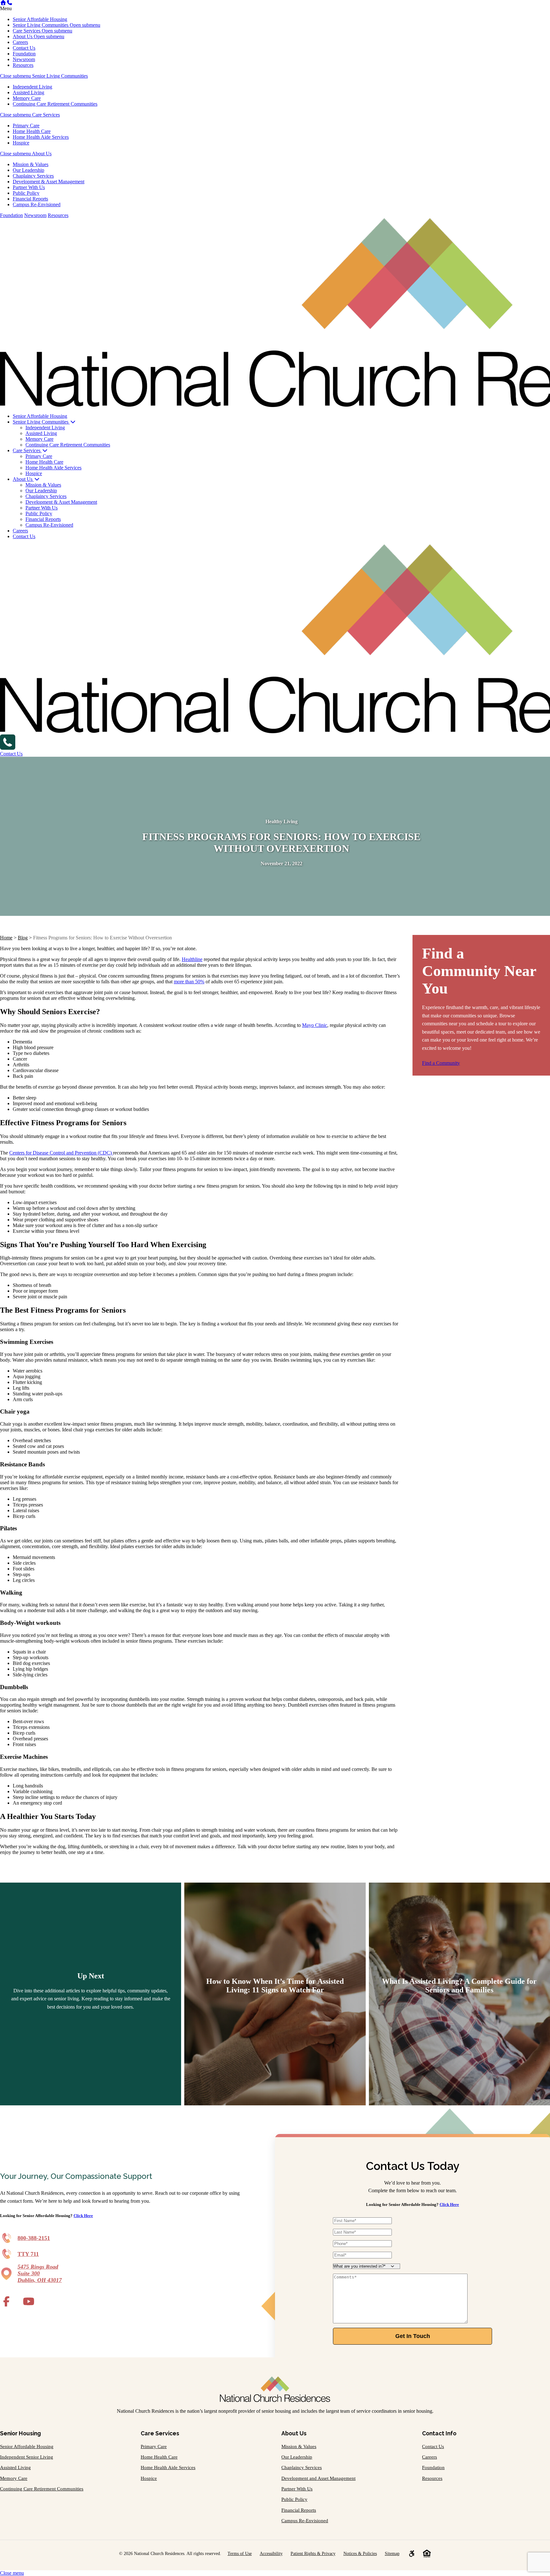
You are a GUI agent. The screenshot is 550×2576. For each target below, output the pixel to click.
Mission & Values (31, 164)
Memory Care (27, 98)
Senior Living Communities (41, 25)
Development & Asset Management (49, 182)
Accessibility (271, 2553)
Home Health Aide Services (41, 137)
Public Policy (26, 193)
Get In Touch (413, 2336)
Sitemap (392, 2553)
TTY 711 (28, 2254)
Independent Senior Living (27, 2457)
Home (6, 938)
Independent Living (32, 87)
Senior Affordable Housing (40, 19)
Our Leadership (28, 170)
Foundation (24, 54)
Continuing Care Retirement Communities (55, 104)
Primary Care (26, 126)
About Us (23, 36)
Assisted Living (28, 92)
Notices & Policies (360, 2553)
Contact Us (24, 48)
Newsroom (24, 59)
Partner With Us (29, 187)
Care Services (27, 31)
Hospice (21, 143)
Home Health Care (32, 131)
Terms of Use (240, 2553)
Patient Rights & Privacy (313, 2553)
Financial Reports (30, 199)
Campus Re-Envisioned (37, 204)
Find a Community (441, 1063)
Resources (23, 65)
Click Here (83, 2216)
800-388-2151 (34, 2238)
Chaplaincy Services (33, 176)
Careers (20, 42)
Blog (23, 938)
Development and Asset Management (318, 2478)
